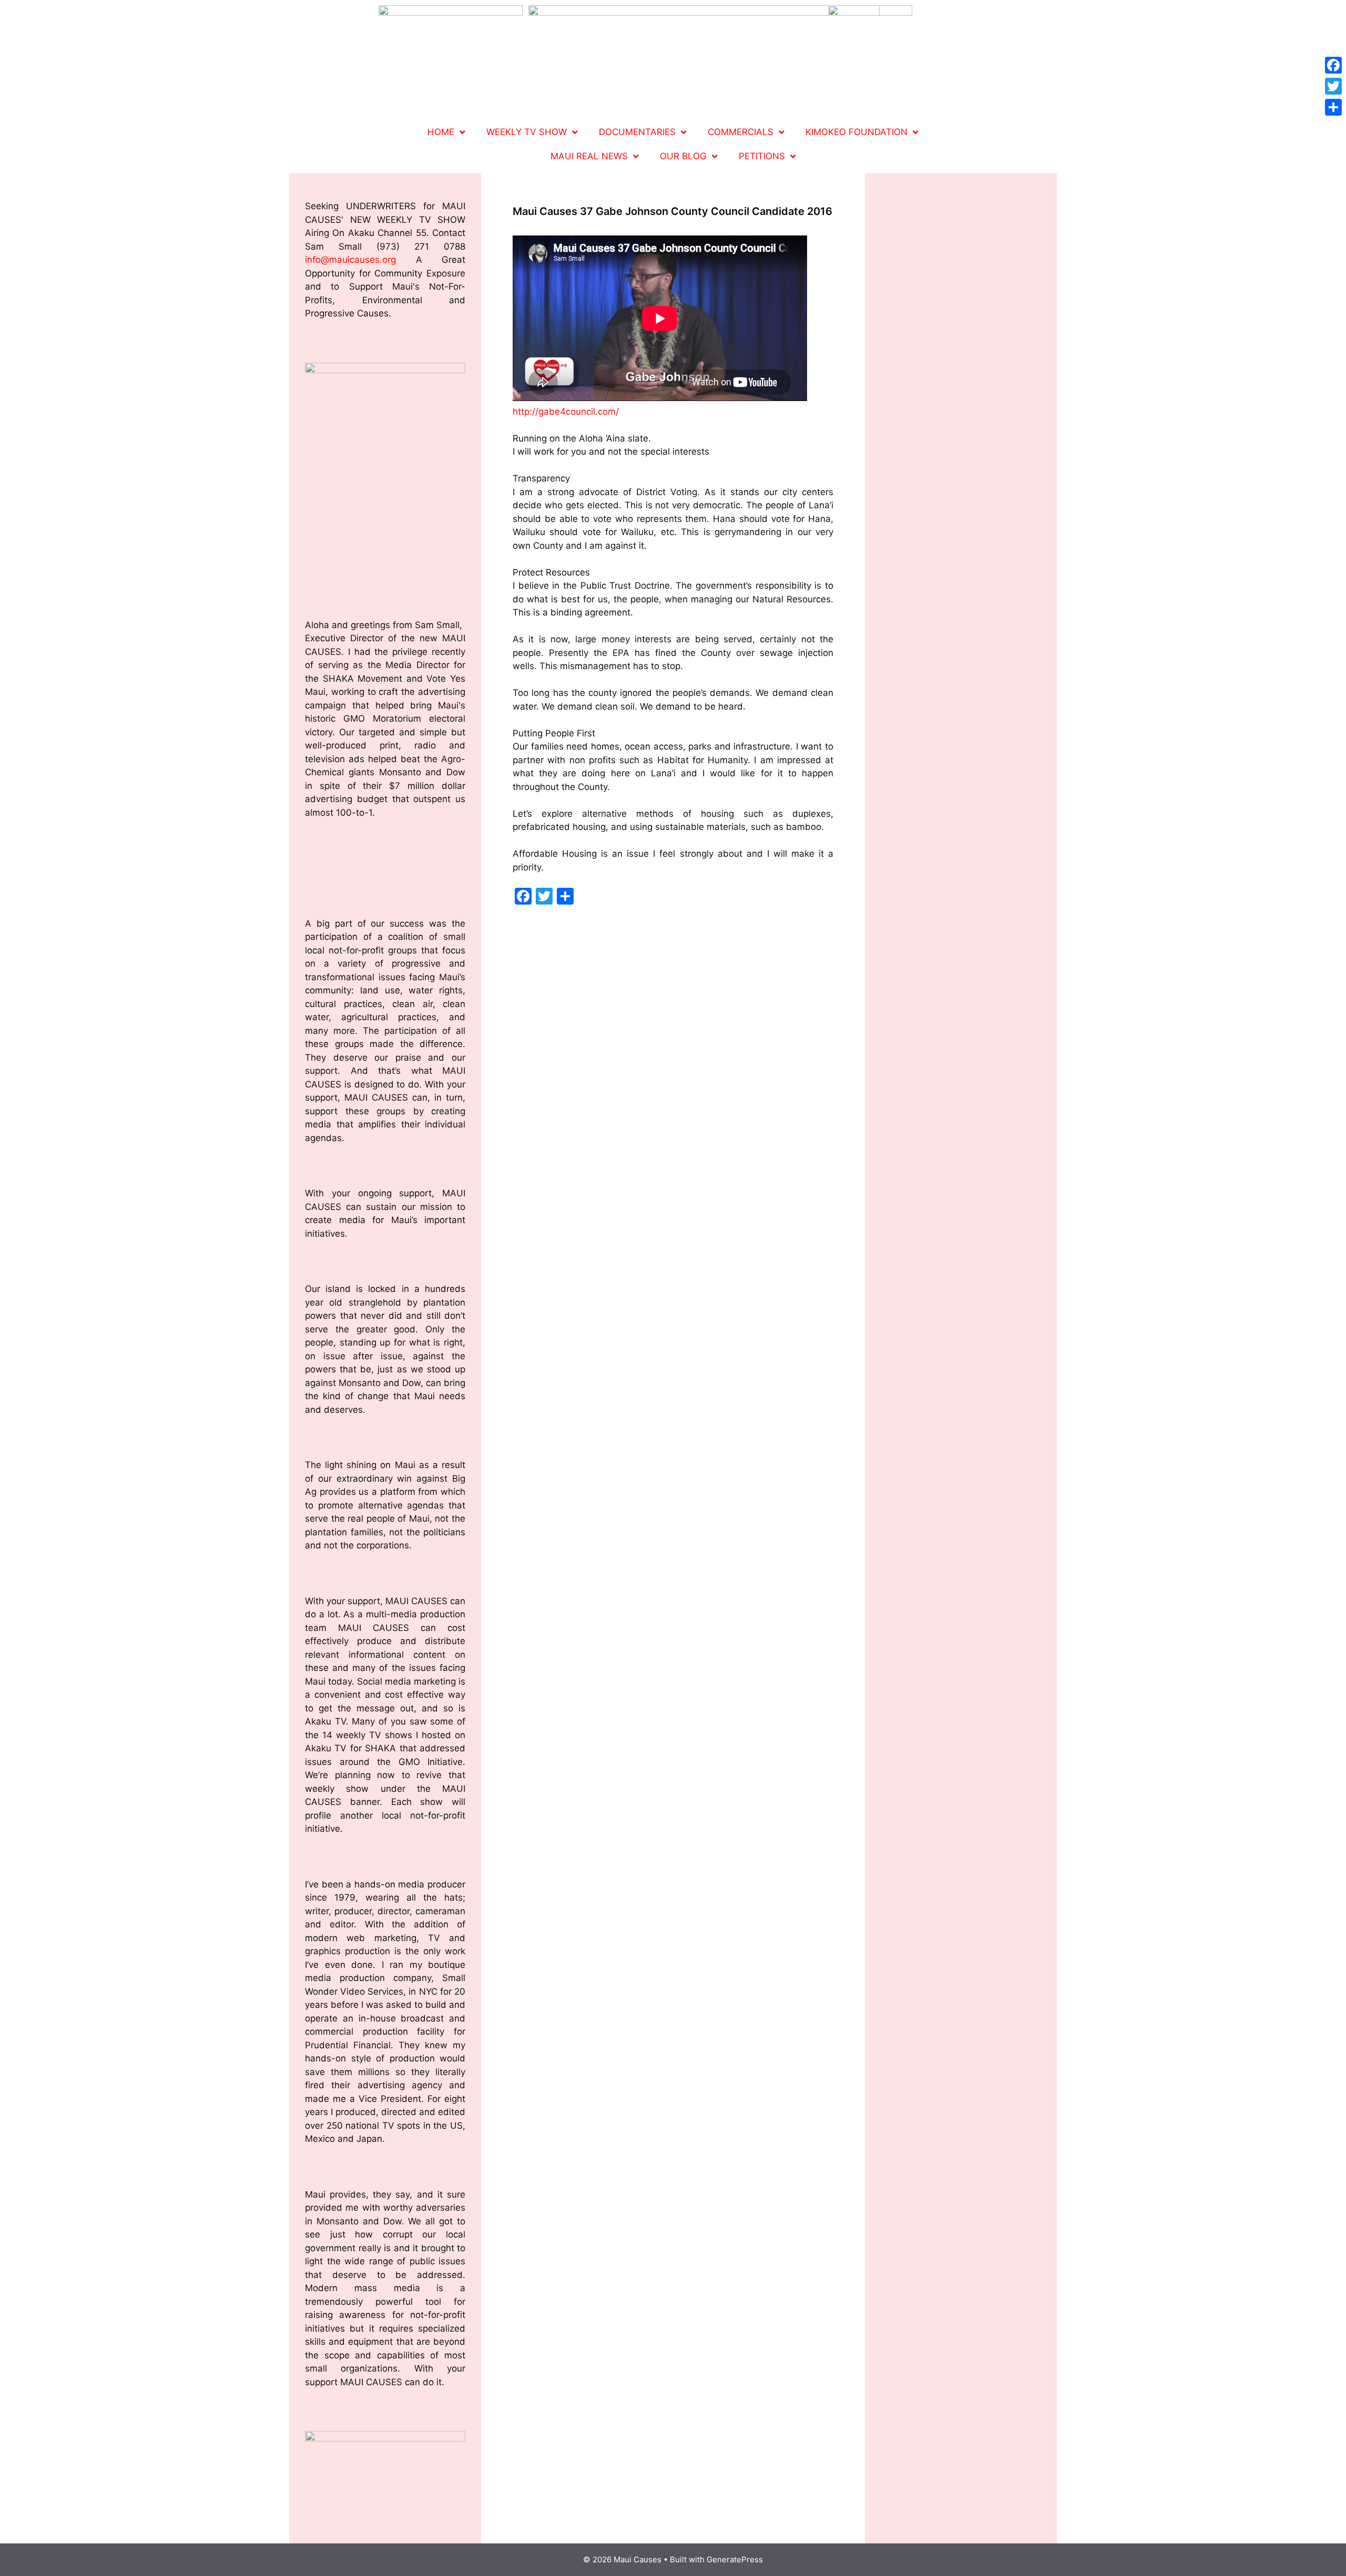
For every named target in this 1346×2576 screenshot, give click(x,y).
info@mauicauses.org (350, 260)
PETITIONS (762, 156)
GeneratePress (735, 2559)
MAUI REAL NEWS (589, 156)
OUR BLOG (683, 156)
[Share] (1333, 107)
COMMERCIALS (741, 132)
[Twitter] (1333, 86)
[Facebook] (1333, 65)
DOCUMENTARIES (637, 132)
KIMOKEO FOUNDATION (856, 132)
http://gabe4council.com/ (566, 412)
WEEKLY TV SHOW (527, 132)
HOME (441, 132)
